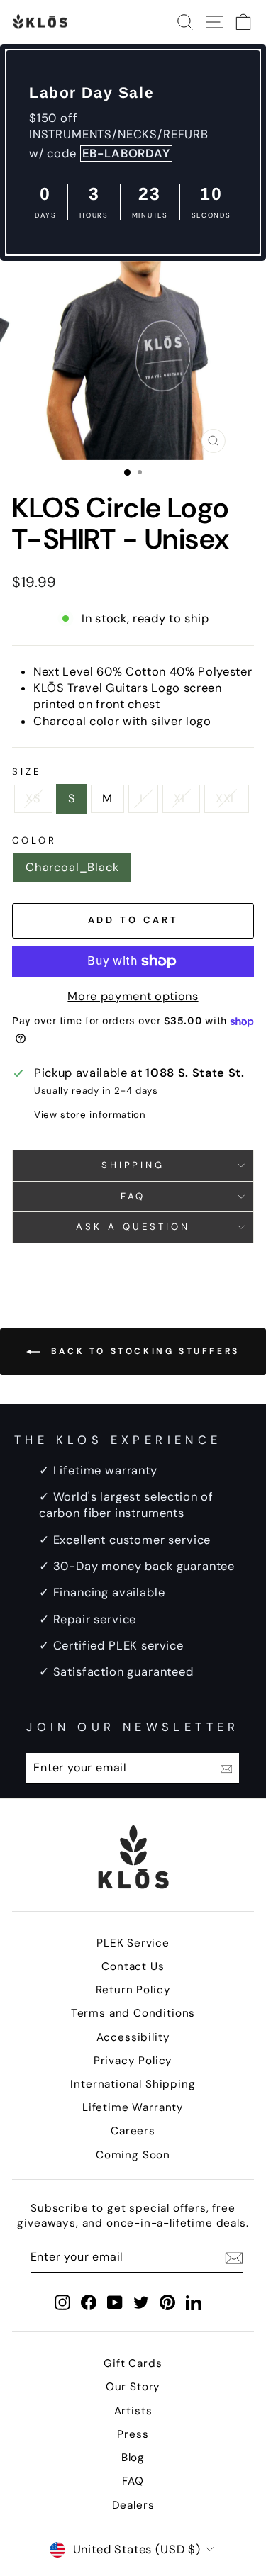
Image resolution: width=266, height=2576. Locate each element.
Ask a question (133, 1227)
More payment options (133, 996)
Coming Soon (133, 2155)
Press (133, 2434)
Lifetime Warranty (133, 2107)
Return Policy (133, 1990)
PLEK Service (133, 1943)
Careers (133, 2131)
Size (27, 772)
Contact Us (133, 1966)
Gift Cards (133, 2363)
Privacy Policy (133, 2061)
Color (34, 840)
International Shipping (133, 2084)
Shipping (133, 1165)
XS (33, 799)
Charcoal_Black (72, 867)
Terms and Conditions (133, 2013)
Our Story (133, 2387)
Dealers (133, 2505)
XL (181, 799)
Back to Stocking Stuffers (143, 1351)
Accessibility (133, 2037)
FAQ (133, 1196)
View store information (90, 1115)
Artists (133, 2411)
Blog (133, 2458)
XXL (227, 799)
